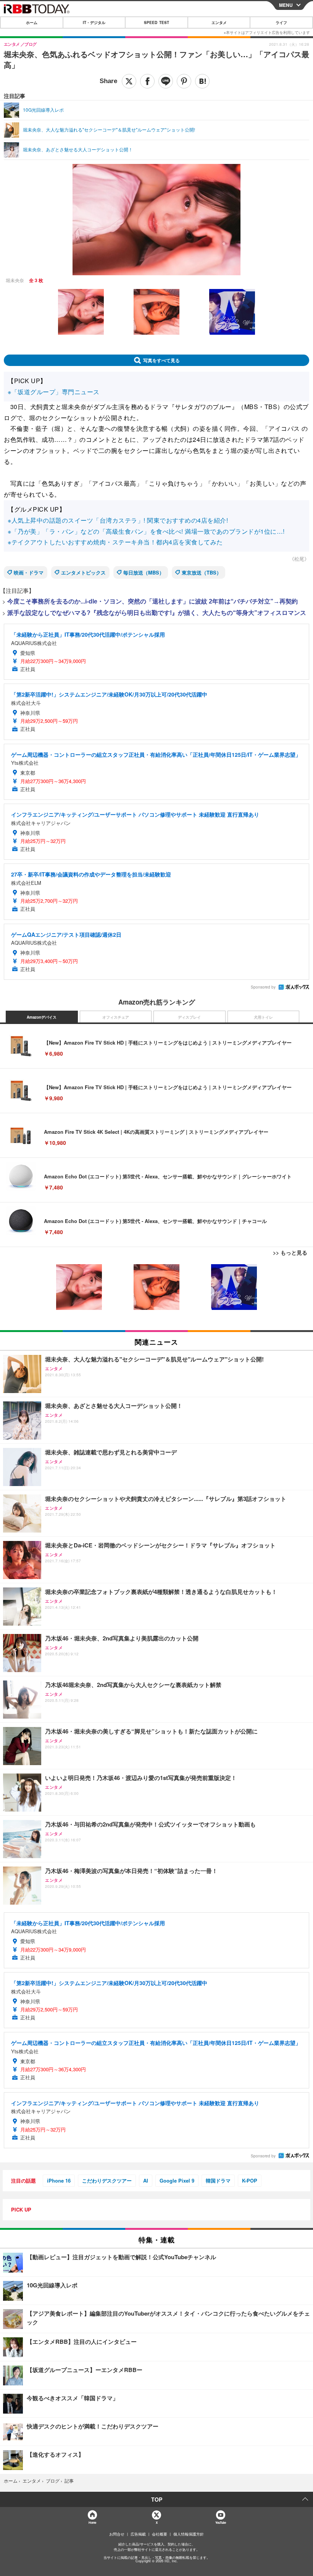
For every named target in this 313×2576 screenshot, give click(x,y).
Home (92, 2522)
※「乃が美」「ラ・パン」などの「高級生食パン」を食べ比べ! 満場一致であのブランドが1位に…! (146, 531)
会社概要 (160, 2534)
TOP (157, 2499)
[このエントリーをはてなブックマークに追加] (202, 81)
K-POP (250, 2180)
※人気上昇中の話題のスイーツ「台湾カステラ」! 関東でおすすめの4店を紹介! (118, 520)
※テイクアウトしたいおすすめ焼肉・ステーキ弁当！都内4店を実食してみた (115, 542)
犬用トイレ (263, 1017)
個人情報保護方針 (189, 2534)
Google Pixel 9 (177, 2180)
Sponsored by (263, 987)
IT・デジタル (94, 22)
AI (146, 2180)
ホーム (32, 22)
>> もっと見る (290, 1252)
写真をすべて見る (161, 360)
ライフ (281, 22)
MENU (286, 5)
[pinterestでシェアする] (184, 81)
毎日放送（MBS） (144, 572)
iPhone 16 (59, 2180)
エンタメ (219, 22)
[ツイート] (129, 81)
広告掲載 (138, 2534)
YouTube (221, 2522)
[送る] (166, 81)
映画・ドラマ (29, 572)
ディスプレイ (189, 1017)
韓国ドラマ (218, 2180)
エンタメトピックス (83, 572)
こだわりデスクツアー (107, 2180)
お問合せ (117, 2534)
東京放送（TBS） (202, 572)
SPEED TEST (156, 22)
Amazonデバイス (42, 1017)
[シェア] (147, 81)
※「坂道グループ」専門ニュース (54, 392)
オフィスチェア (116, 1017)
